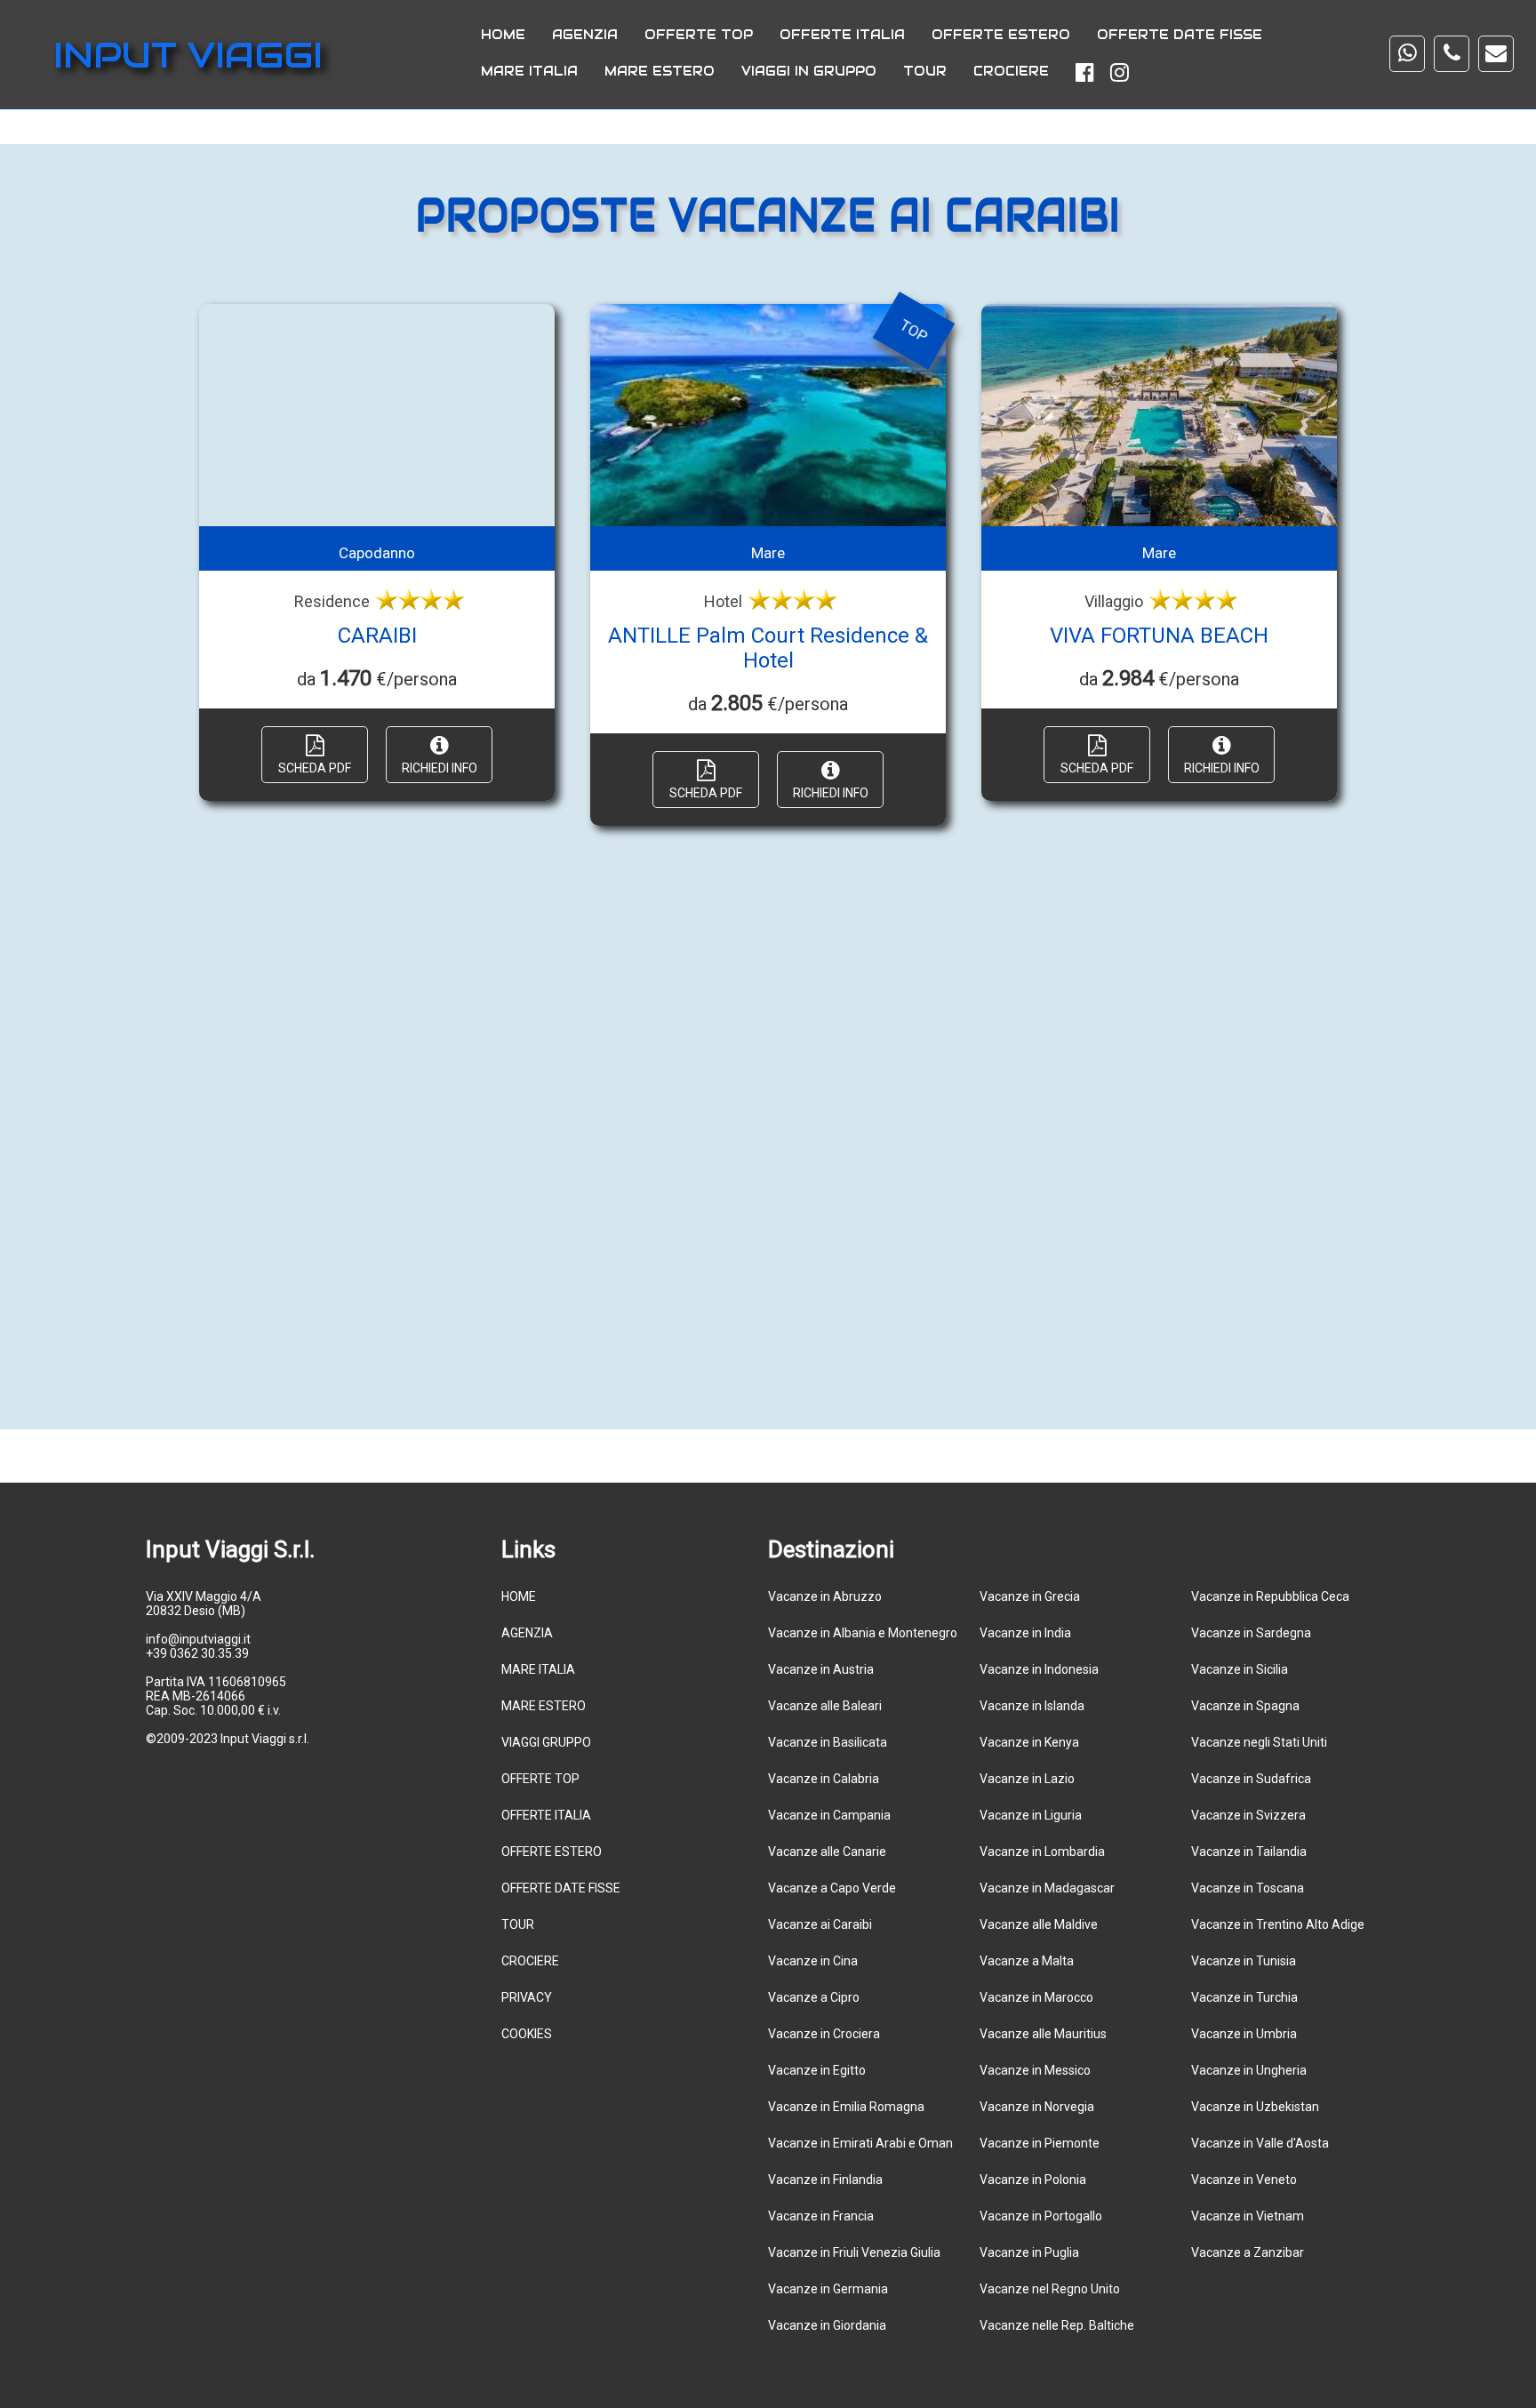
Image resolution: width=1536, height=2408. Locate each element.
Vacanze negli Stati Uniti (1259, 1742)
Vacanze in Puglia (1029, 2252)
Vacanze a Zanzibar (1248, 2252)
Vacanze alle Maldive (1039, 1924)
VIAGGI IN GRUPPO (809, 71)
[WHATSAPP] (1407, 55)
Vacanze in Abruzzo (825, 1596)
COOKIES (527, 2034)
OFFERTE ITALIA (842, 35)
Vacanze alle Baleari (825, 1706)
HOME (503, 35)
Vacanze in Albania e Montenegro (863, 1633)
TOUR (925, 71)
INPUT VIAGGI (188, 55)
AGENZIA (585, 35)
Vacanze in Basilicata (828, 1742)
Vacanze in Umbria (1244, 2034)
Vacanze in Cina (813, 1961)
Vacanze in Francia (821, 2216)
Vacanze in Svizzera (1248, 1815)
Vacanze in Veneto (1244, 2180)
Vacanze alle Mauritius (1043, 2034)
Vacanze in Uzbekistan (1255, 2107)
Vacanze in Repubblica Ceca (1270, 1596)
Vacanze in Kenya (1029, 1742)
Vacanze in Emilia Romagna (846, 2107)
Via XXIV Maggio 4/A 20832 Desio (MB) (204, 1604)
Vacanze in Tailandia (1249, 1852)
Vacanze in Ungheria (1249, 2070)
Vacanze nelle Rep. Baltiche (1057, 2325)
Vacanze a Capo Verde (832, 1888)
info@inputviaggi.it (198, 1639)
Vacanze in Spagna (1245, 1706)
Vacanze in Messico (1035, 2070)
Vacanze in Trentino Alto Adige (1278, 1924)
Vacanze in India (1025, 1633)
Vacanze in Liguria (1031, 1815)
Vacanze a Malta (1027, 1961)
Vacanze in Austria (821, 1669)
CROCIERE (1011, 71)
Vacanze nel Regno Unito (1050, 2289)
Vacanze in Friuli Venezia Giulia (854, 2252)
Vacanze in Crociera (824, 2034)
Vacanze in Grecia (1030, 1596)
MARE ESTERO (660, 71)
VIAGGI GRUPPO (546, 1742)
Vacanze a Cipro (814, 1997)
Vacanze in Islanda (1032, 1706)
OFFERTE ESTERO (1001, 35)
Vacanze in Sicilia (1240, 1669)
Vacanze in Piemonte (1040, 2143)
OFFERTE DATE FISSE (1180, 35)
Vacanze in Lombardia (1042, 1852)
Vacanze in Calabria (824, 1779)
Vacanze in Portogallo (1041, 2216)
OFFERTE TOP (699, 35)
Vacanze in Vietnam (1248, 2216)
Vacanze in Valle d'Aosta (1260, 2143)
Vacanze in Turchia (1244, 1997)
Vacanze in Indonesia (1039, 1669)
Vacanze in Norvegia (1037, 2107)
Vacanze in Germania (828, 2289)
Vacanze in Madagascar (1047, 1888)
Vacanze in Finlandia (825, 2180)
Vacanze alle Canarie (827, 1852)
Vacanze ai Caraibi (820, 1924)
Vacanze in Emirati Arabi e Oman (860, 2143)
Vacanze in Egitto (817, 2070)
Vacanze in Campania (829, 1815)
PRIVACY (527, 1997)
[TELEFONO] (1452, 55)
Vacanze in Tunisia (1244, 1961)
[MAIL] (1496, 55)
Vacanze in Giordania (827, 2325)
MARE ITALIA (529, 71)
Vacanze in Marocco (1036, 1997)
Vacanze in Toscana (1248, 1888)
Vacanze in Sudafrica (1251, 1779)
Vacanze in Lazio (1027, 1779)
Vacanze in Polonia (1033, 2180)
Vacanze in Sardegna (1251, 1633)
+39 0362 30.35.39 (197, 1653)
